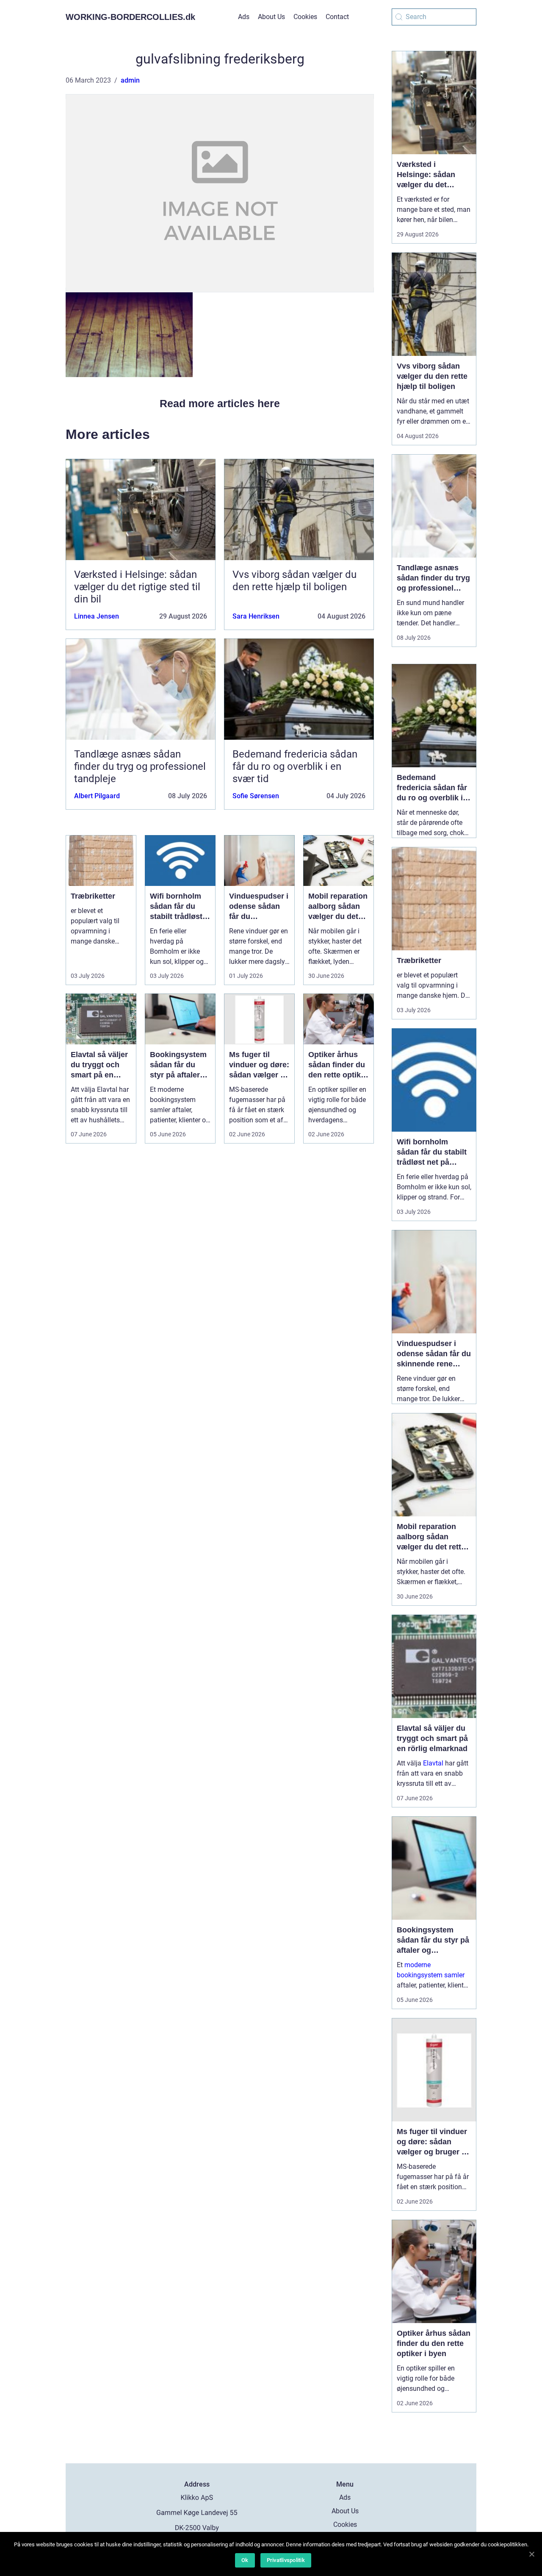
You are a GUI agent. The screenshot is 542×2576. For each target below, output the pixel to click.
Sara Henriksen (256, 616)
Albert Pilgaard (97, 796)
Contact (337, 17)
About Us (271, 17)
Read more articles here (220, 403)
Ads (244, 17)
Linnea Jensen (97, 616)
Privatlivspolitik (286, 2560)
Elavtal (433, 1763)
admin (130, 80)
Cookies (305, 17)
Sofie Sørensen (256, 796)
